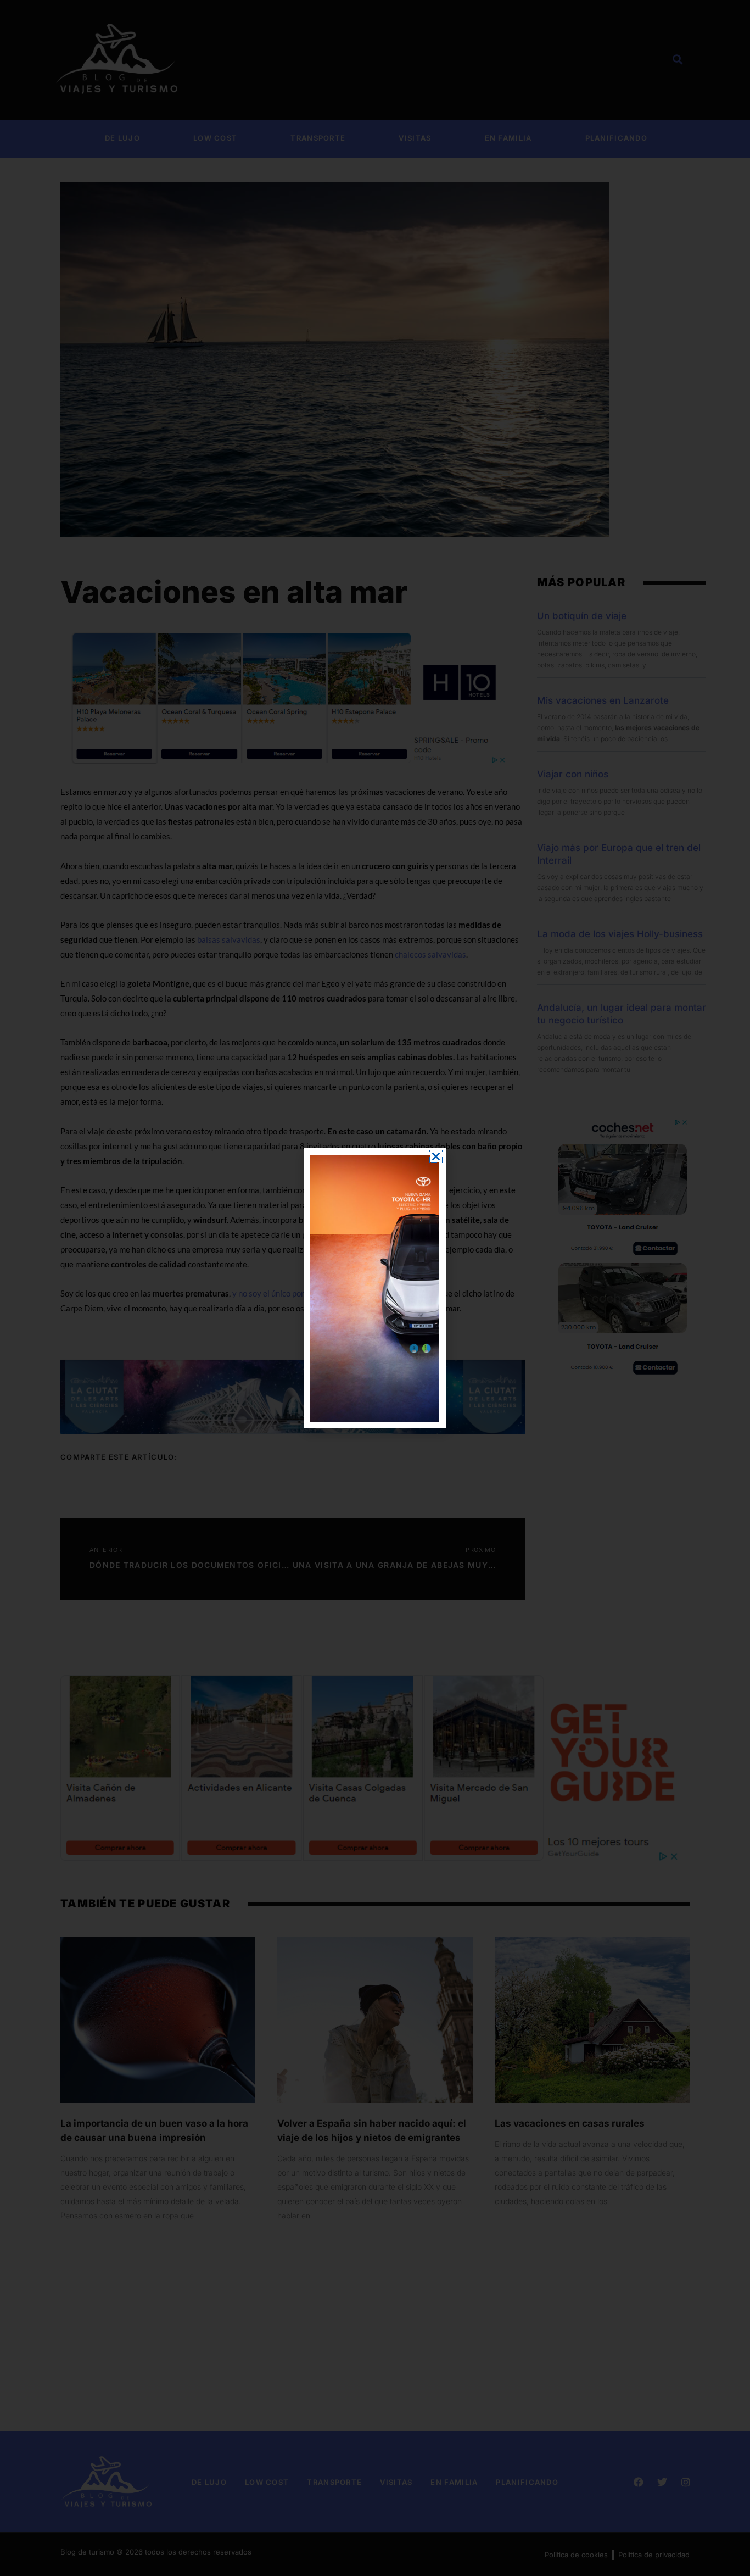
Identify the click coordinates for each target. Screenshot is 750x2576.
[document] (375, 1288)
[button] (436, 1156)
